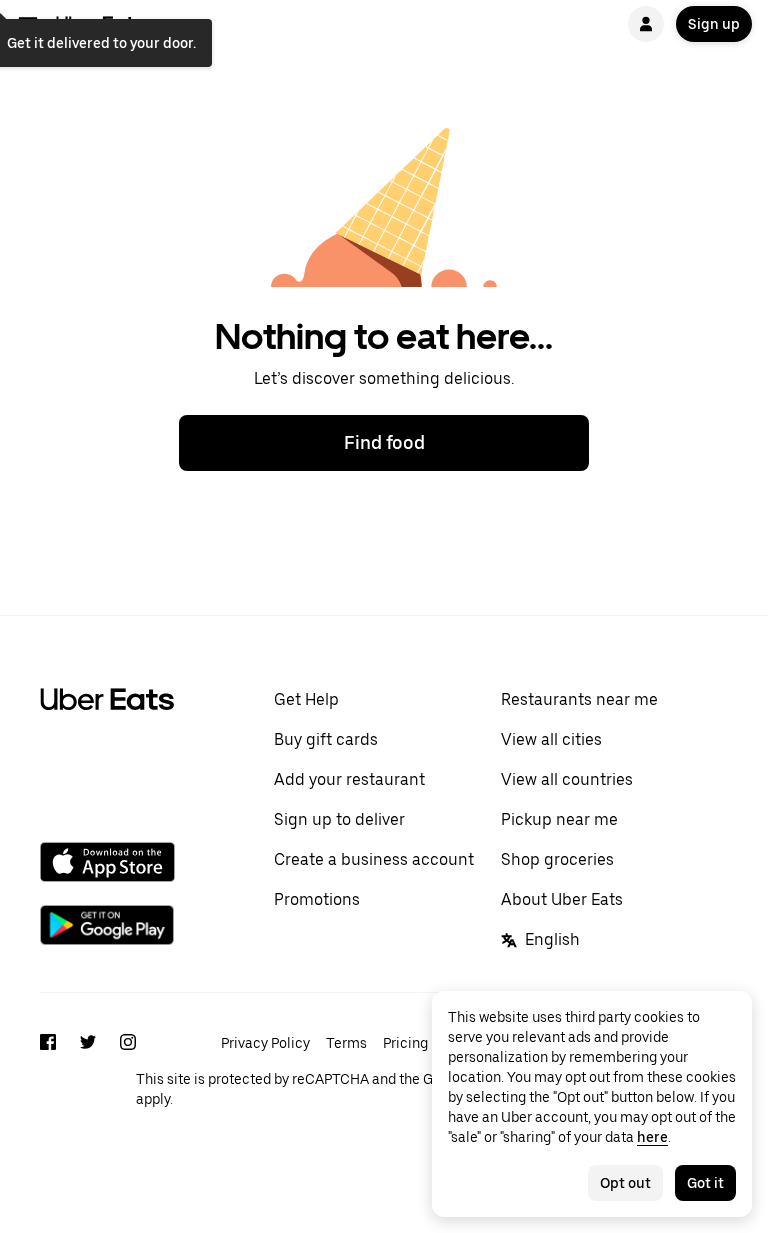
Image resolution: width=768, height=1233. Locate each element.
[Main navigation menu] (28, 24)
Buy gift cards (326, 739)
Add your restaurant (349, 779)
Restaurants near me (579, 699)
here (652, 1137)
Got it (705, 1183)
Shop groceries (557, 859)
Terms (346, 1043)
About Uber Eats (562, 899)
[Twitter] (88, 1069)
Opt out (625, 1183)
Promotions (317, 899)
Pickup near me (559, 819)
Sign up (714, 24)
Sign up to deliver (339, 819)
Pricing (405, 1043)
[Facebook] (48, 1069)
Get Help (306, 699)
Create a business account (374, 859)
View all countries (567, 779)
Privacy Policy (265, 1043)
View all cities (551, 739)
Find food (384, 442)
